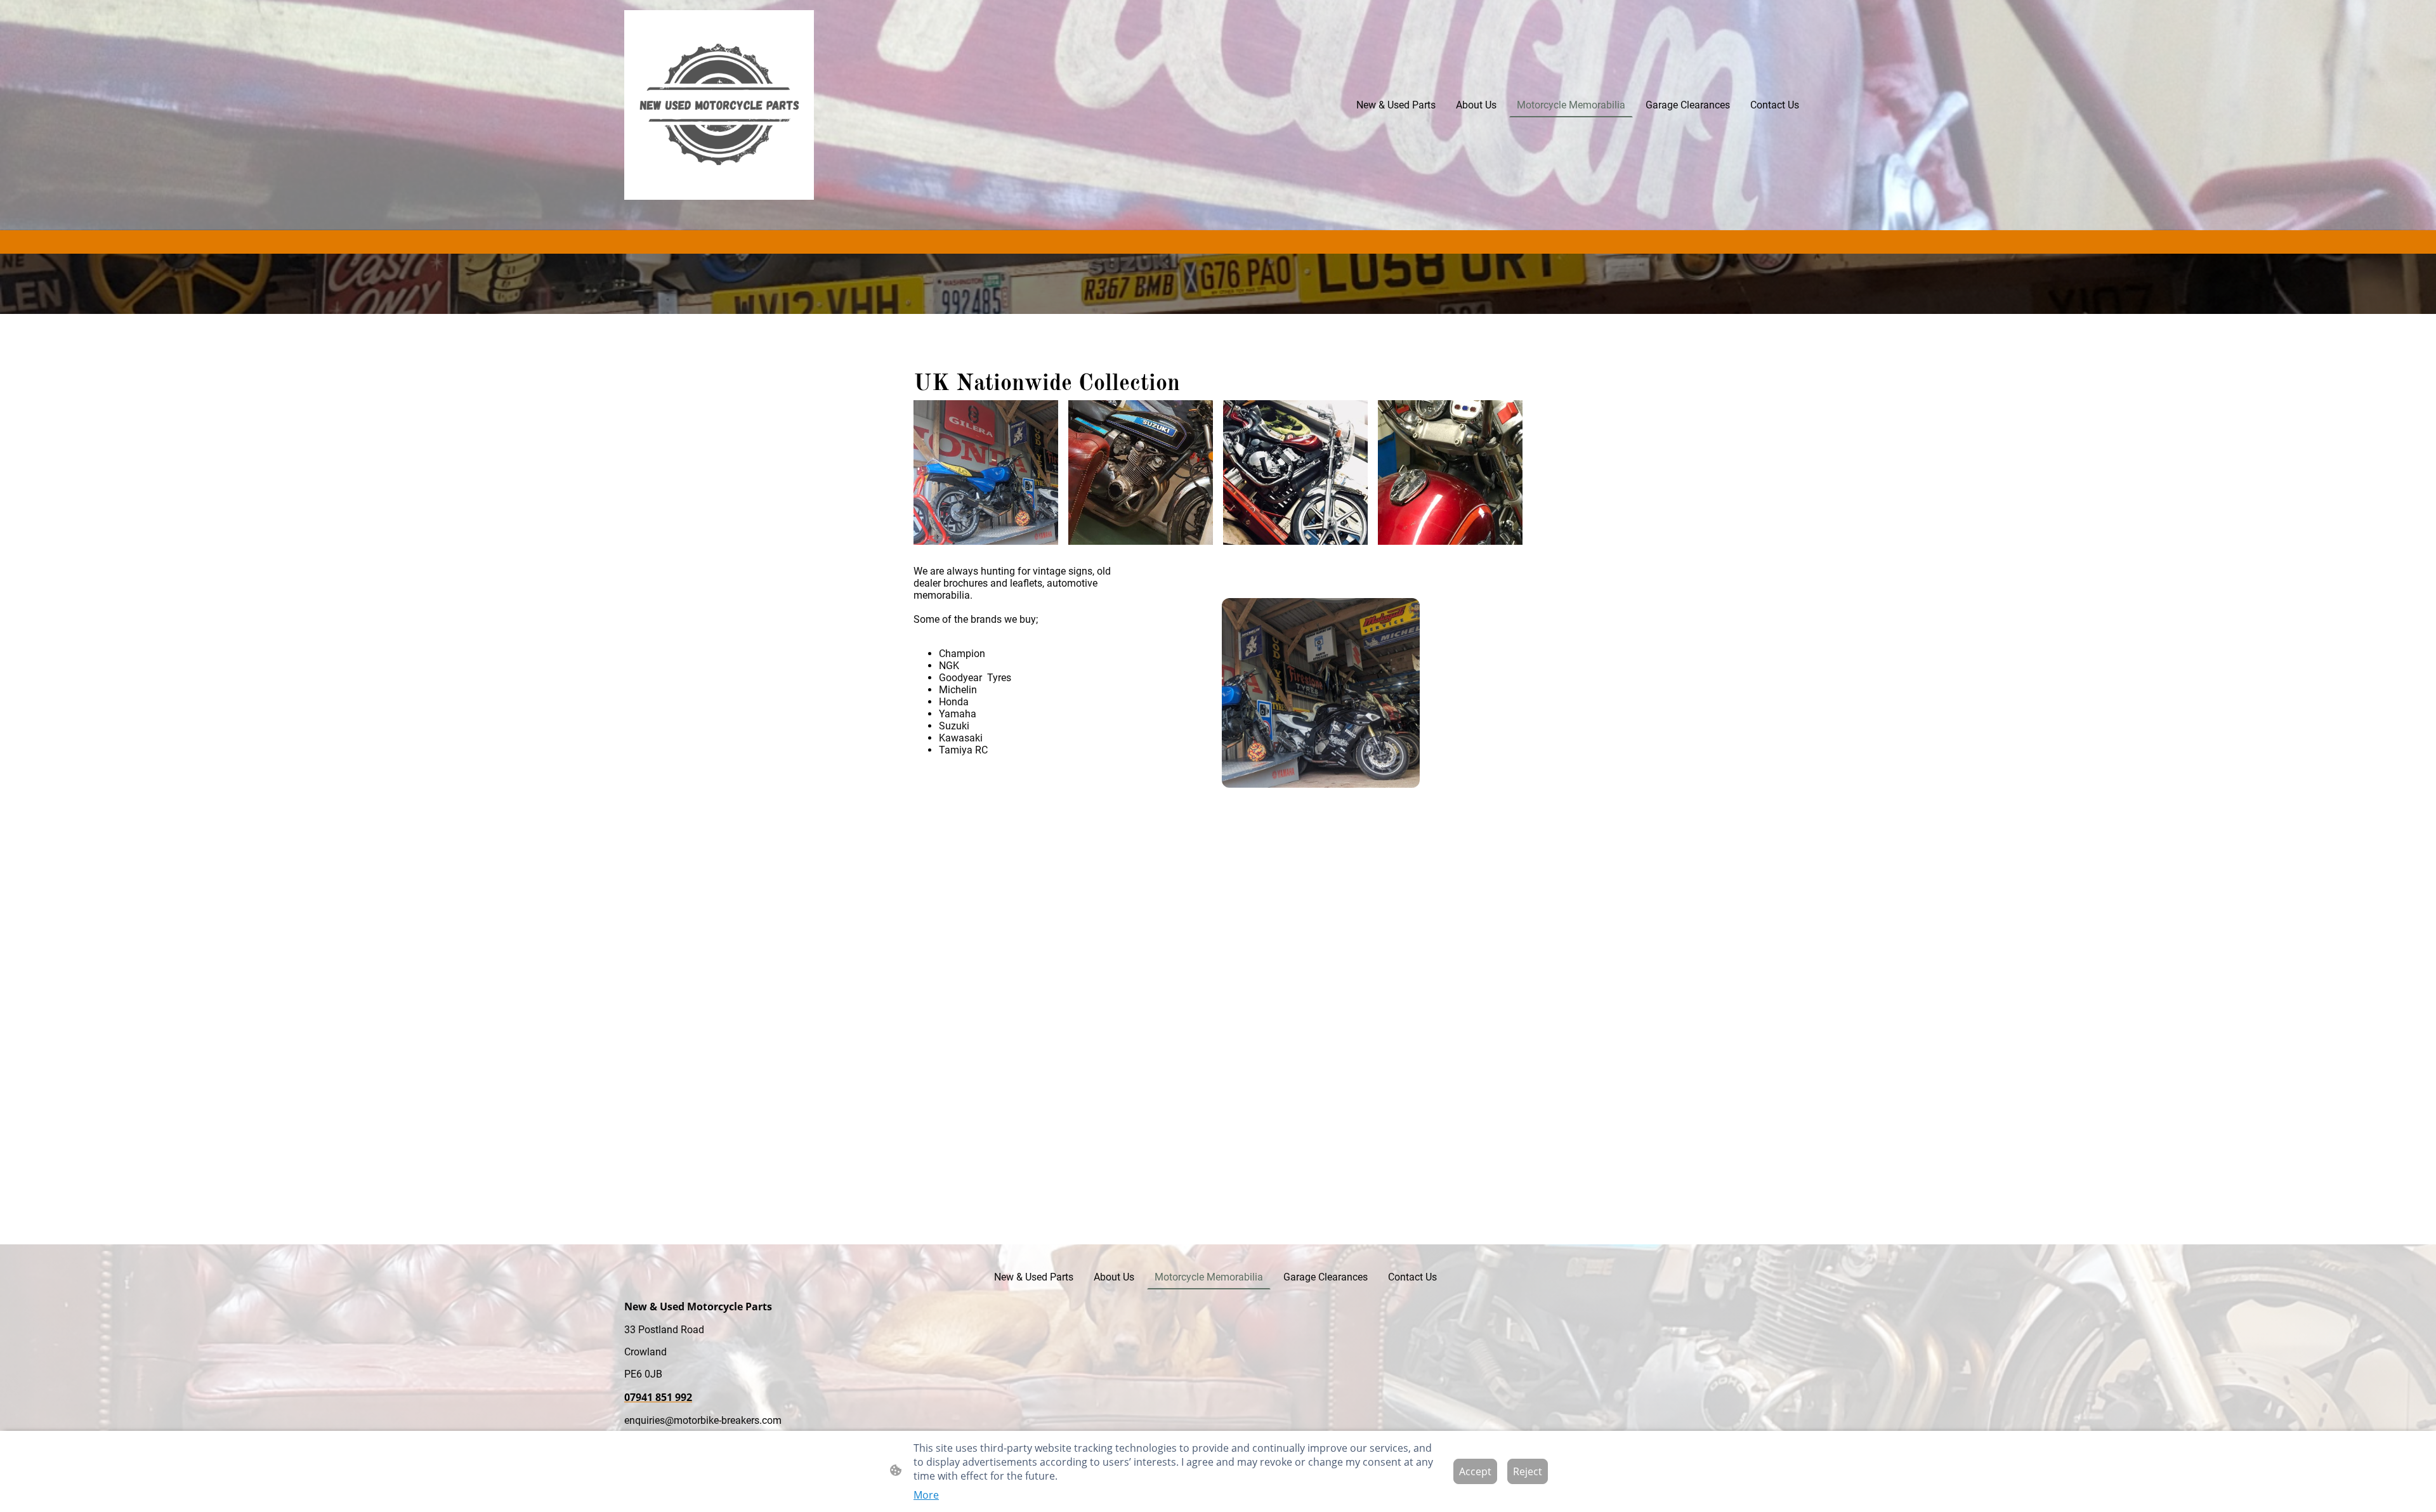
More (926, 1495)
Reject (1528, 1471)
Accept (1475, 1471)
